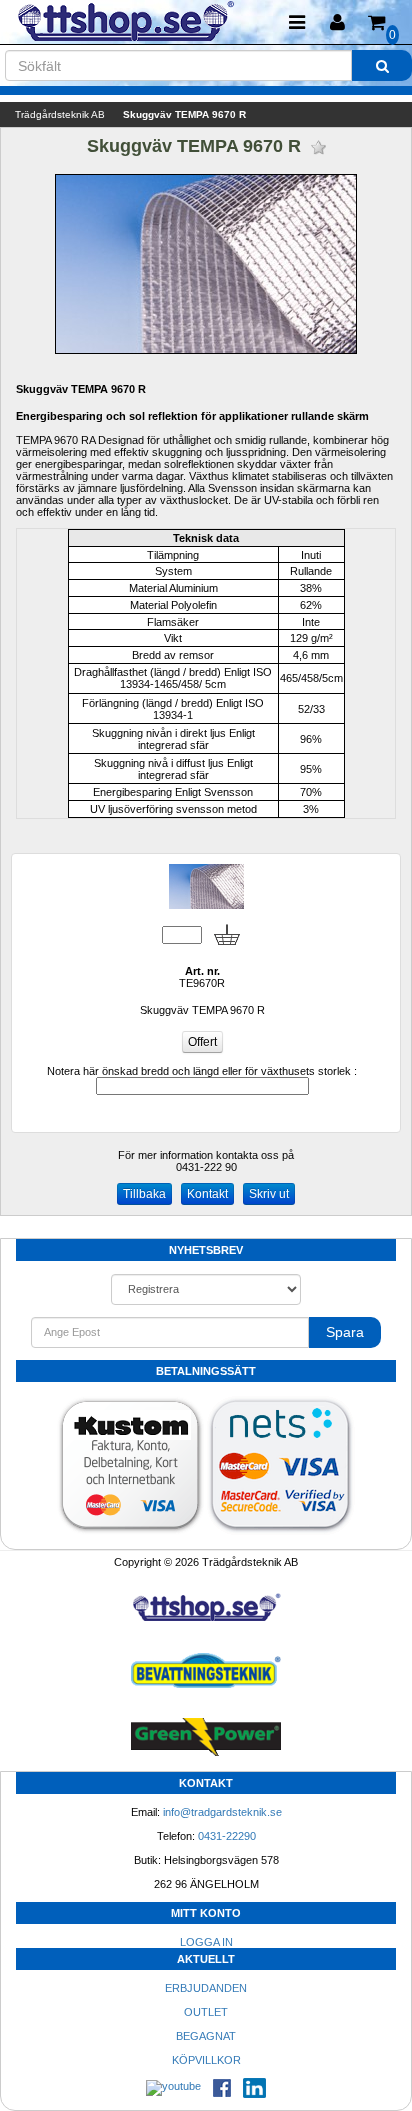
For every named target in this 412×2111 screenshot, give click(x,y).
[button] (337, 22)
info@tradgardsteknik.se (222, 1812)
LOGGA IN (206, 1942)
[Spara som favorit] (318, 147)
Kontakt (207, 1194)
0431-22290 (227, 1836)
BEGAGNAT (206, 2036)
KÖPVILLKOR (206, 2060)
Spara (345, 1332)
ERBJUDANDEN (206, 1988)
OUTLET (206, 2012)
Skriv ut (269, 1194)
